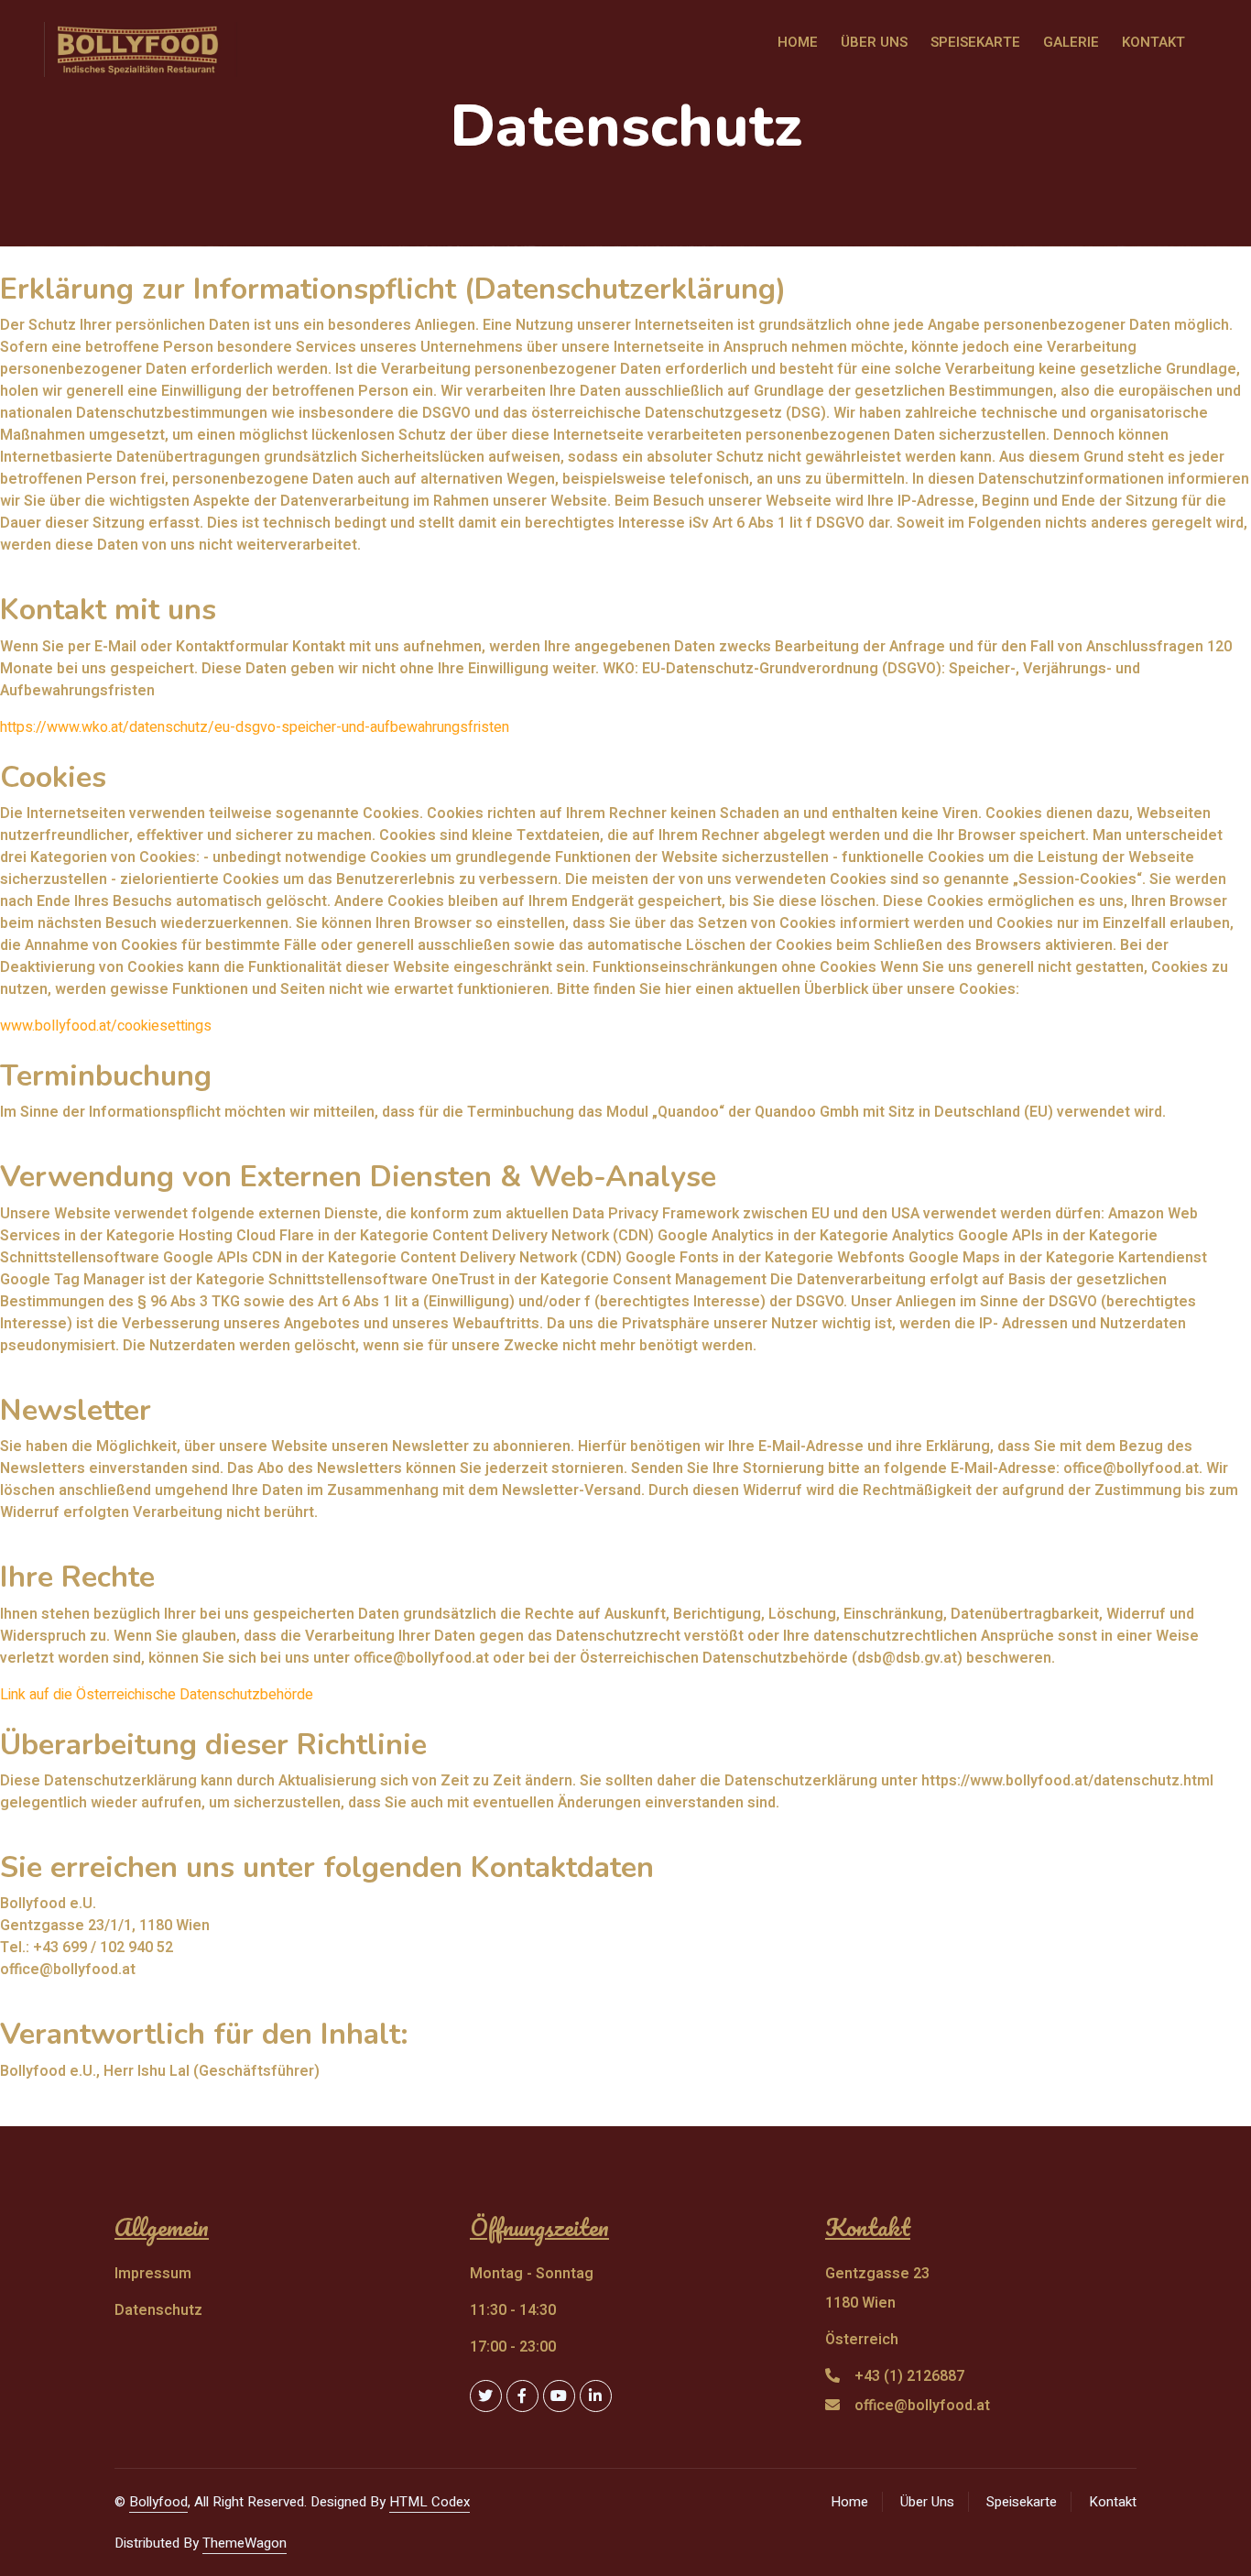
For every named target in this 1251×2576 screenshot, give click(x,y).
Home (849, 2502)
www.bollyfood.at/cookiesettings (106, 1026)
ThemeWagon (245, 2543)
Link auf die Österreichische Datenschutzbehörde (157, 1695)
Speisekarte (1022, 2502)
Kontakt (1113, 2502)
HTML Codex (430, 2502)
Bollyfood (158, 2502)
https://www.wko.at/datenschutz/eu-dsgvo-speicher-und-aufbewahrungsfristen (255, 727)
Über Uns (927, 2502)
